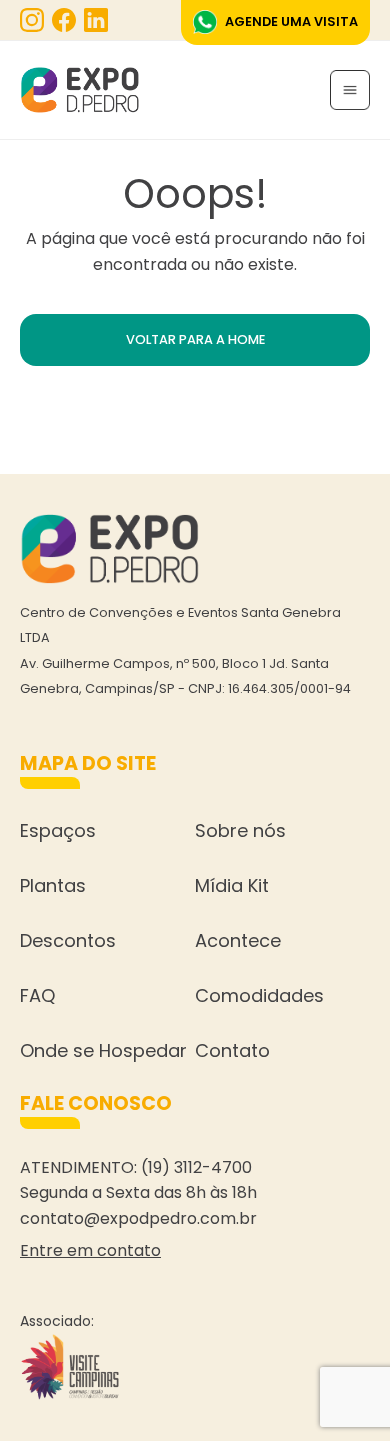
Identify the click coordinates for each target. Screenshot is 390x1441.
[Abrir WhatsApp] (340, 1390)
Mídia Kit (232, 885)
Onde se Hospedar (103, 1050)
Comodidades (259, 995)
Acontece (238, 940)
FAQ (37, 995)
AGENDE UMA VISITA (291, 21)
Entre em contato (90, 1250)
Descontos (68, 940)
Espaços (58, 830)
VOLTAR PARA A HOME (195, 339)
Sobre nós (240, 830)
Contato (232, 1050)
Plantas (53, 885)
